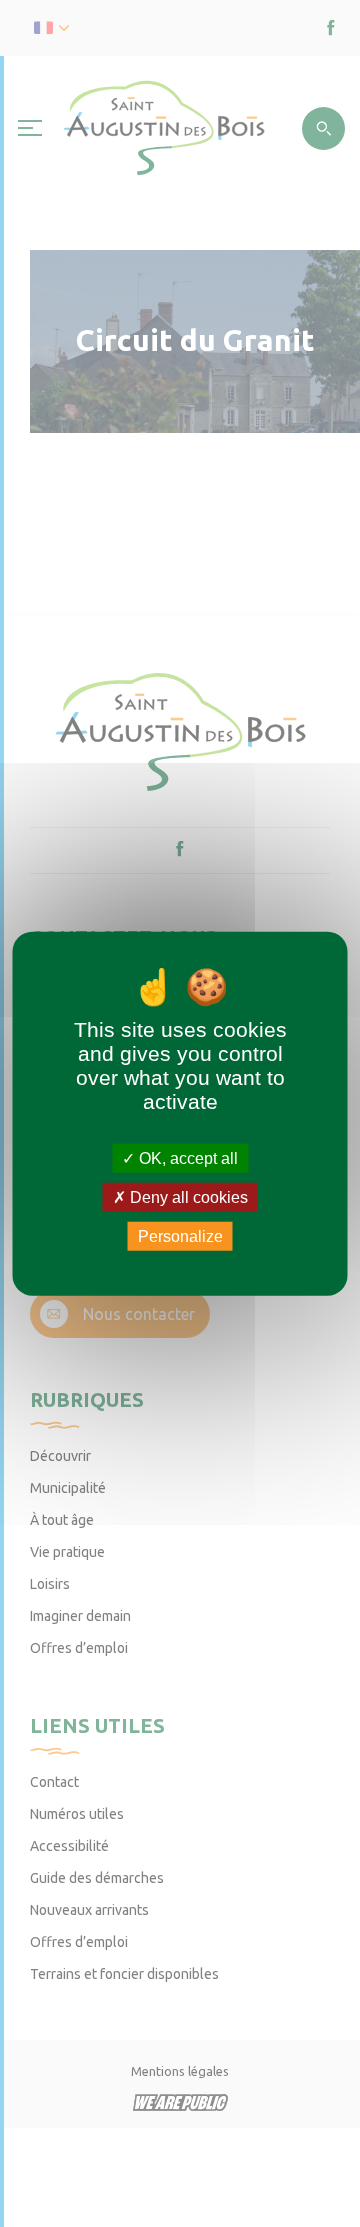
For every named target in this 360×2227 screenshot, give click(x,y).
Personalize (180, 1236)
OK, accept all (186, 1157)
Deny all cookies (187, 1196)
